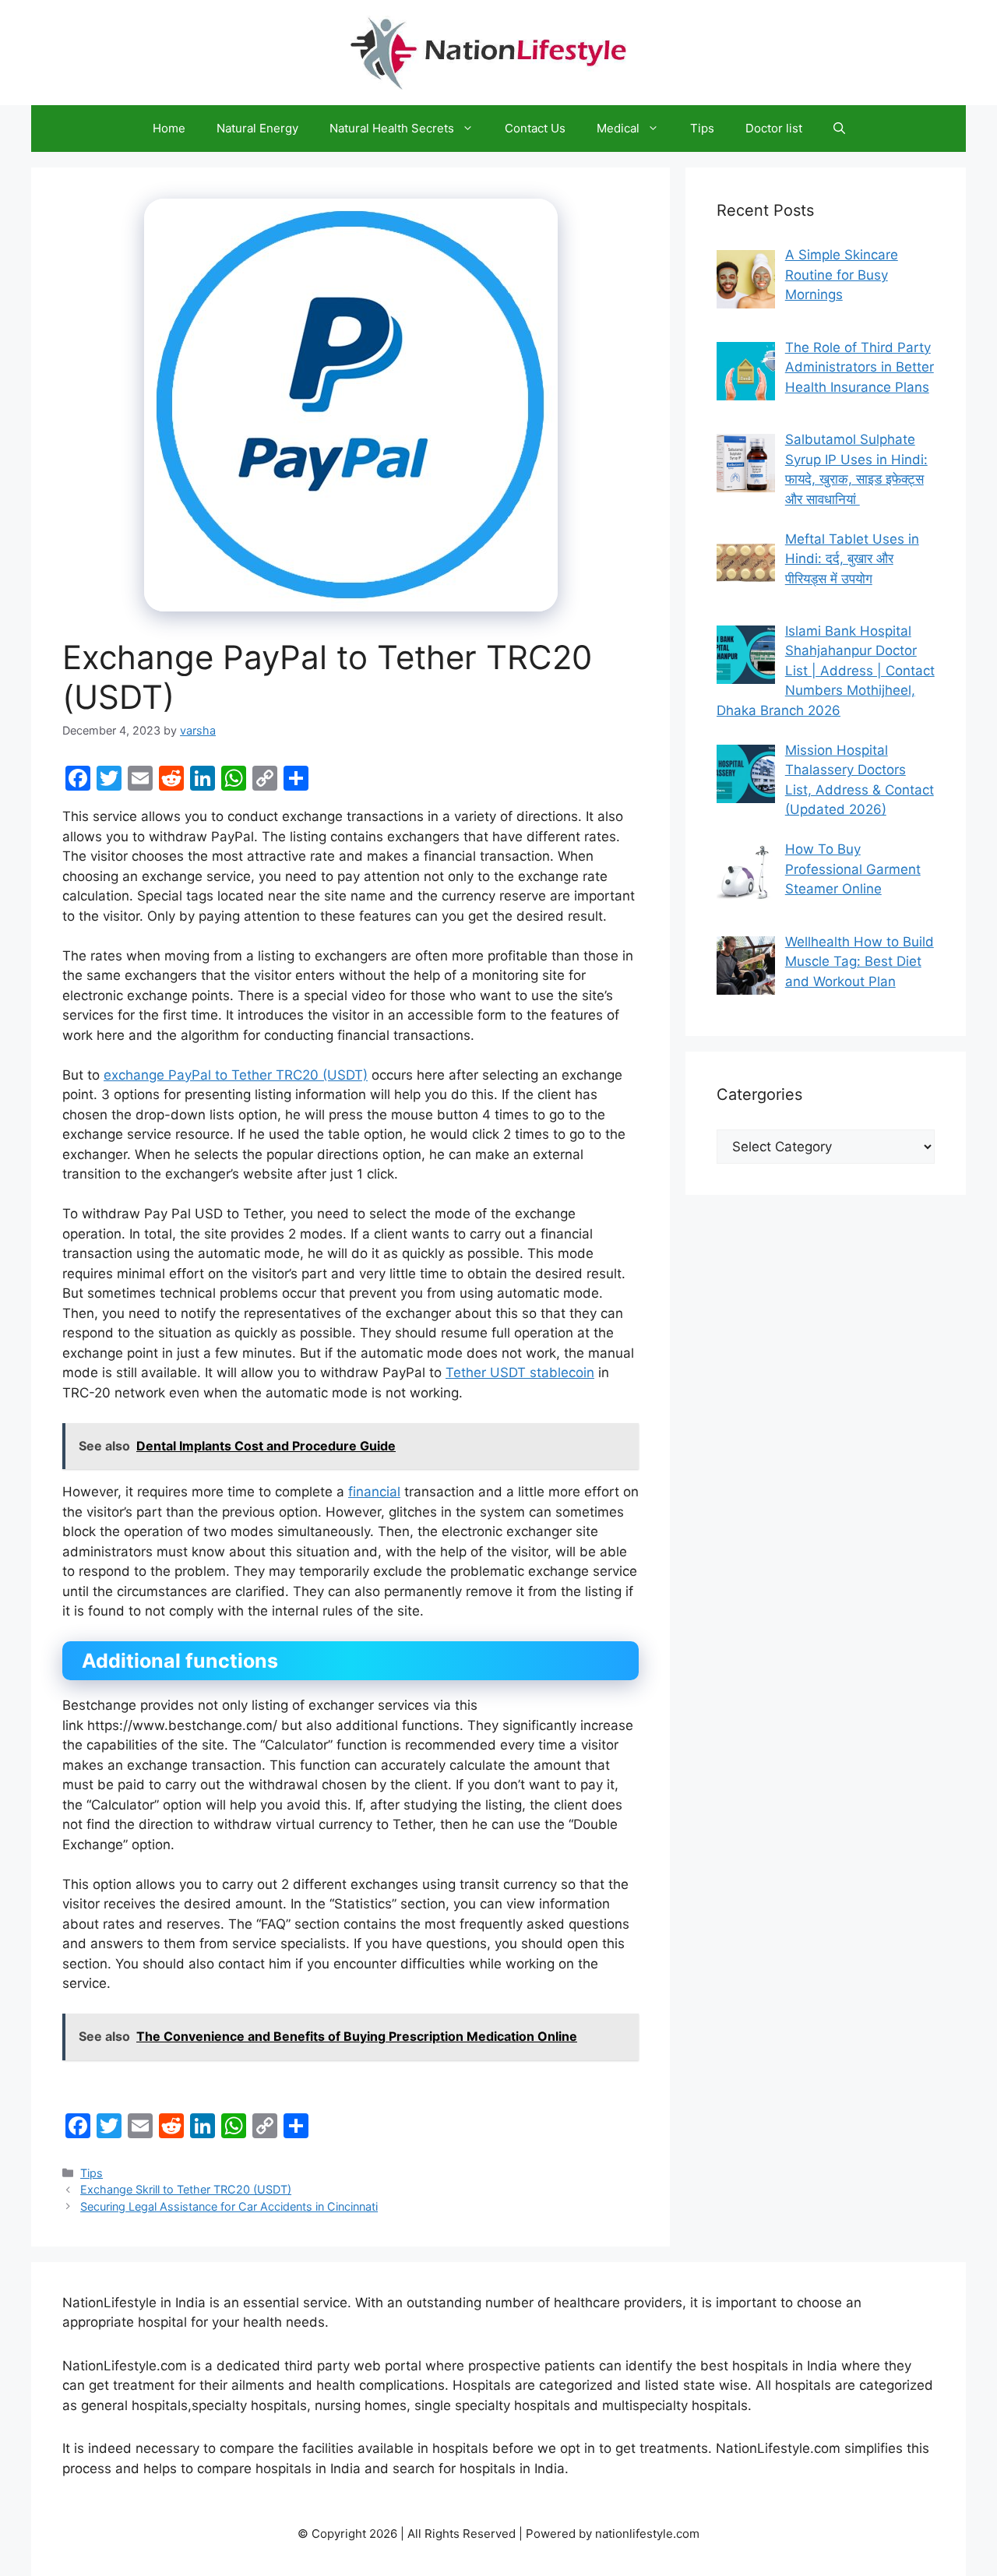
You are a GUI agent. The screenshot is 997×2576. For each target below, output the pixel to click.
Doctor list (774, 128)
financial (374, 1492)
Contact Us (535, 128)
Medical (618, 128)
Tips (702, 128)
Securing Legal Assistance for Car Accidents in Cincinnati (229, 2206)
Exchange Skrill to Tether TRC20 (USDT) (186, 2189)
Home (169, 128)
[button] (839, 129)
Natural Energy (257, 128)
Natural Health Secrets (392, 128)
